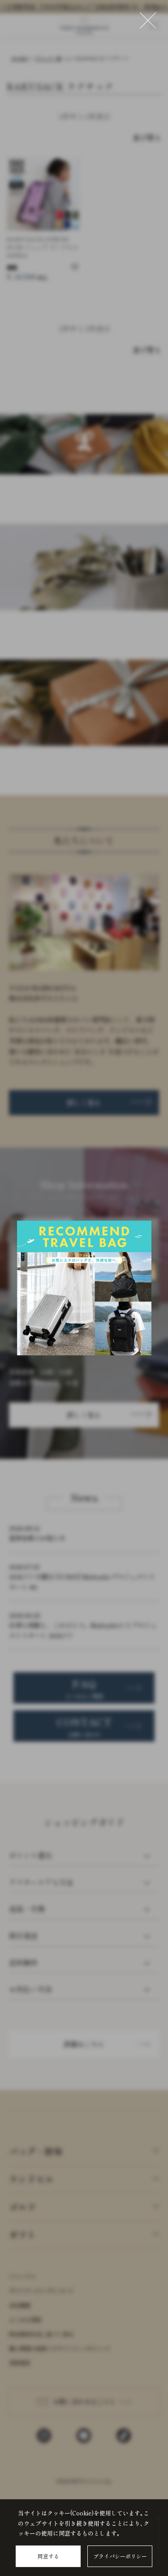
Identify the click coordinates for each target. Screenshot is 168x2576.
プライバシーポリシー (120, 2556)
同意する (48, 2556)
